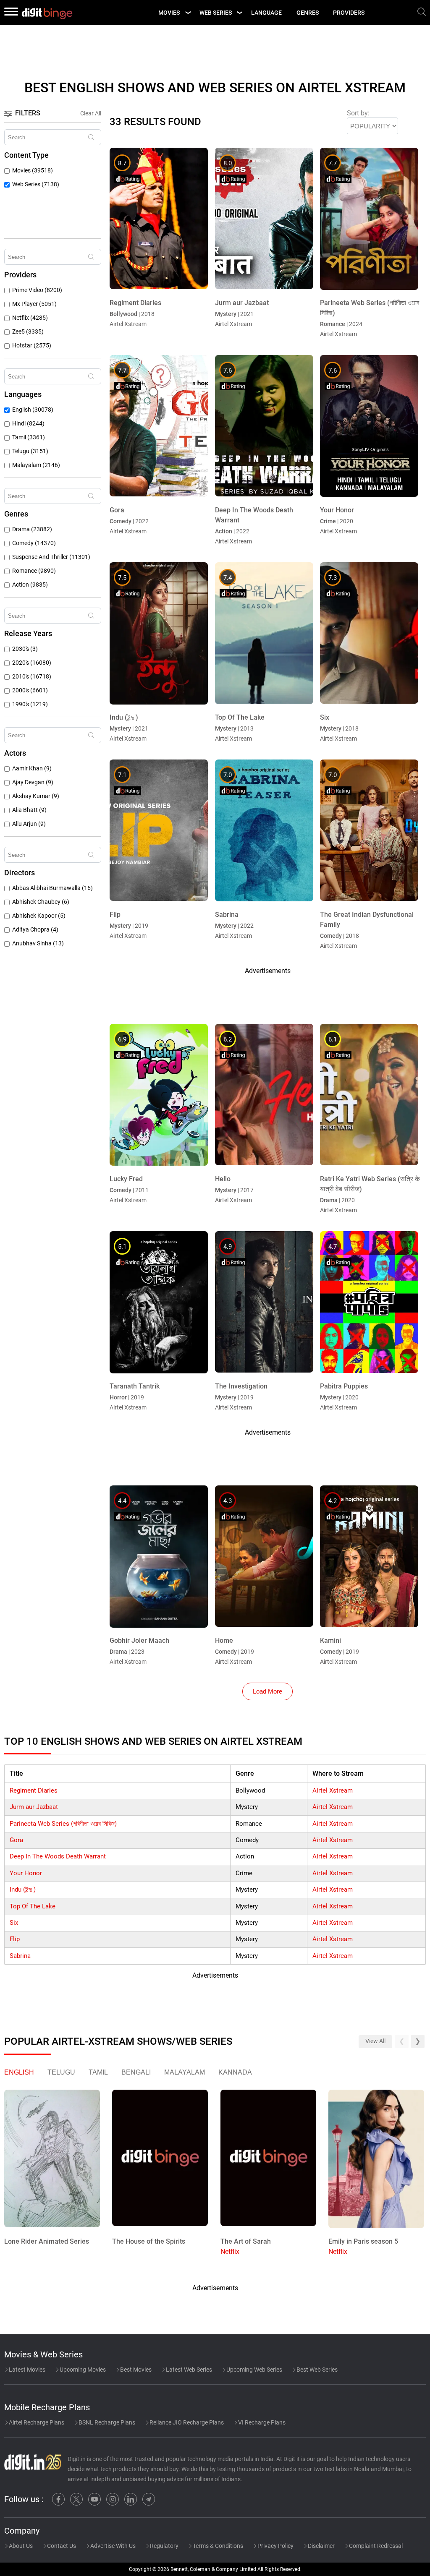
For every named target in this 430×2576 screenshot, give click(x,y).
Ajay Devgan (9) (33, 782)
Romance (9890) (34, 571)
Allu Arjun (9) (29, 824)
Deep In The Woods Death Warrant (58, 1856)
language (266, 13)
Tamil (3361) (29, 437)
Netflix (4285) (30, 318)
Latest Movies (26, 2370)
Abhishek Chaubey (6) (41, 902)
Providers (349, 13)
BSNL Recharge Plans (106, 2422)
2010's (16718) (32, 677)
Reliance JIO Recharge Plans (186, 2422)
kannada (235, 2072)
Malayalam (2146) (36, 465)
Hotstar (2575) (32, 346)
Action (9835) (30, 585)
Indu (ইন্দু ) (23, 1890)
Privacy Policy (275, 2546)
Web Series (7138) (36, 184)
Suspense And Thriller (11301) (51, 557)
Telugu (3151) (30, 451)
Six (14, 1923)
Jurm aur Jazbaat (34, 1807)
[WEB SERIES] (239, 13)
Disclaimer (321, 2546)
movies (169, 13)
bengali (136, 2072)
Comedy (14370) (34, 543)
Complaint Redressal (375, 2546)
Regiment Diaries (34, 1790)
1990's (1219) (30, 704)
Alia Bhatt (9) (29, 810)
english (19, 2072)
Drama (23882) (32, 529)
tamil (98, 2072)
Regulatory (164, 2546)
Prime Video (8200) (37, 290)
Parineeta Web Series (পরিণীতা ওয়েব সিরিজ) (63, 1824)
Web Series (216, 13)
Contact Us (61, 2546)
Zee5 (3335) (28, 332)
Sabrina (20, 1956)
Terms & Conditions (217, 2546)
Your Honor (26, 1873)
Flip (15, 1939)
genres (308, 13)
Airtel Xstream (333, 1790)
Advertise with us (112, 2546)
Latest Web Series (188, 2370)
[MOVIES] (188, 13)
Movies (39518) (33, 171)
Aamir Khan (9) (32, 769)
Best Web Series (316, 2370)
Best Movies (135, 2370)
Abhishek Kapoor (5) (39, 916)
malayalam (185, 2072)
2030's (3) (25, 649)
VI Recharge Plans (261, 2422)
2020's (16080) (32, 663)
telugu (61, 2072)
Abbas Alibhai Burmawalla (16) (52, 888)
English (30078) (33, 410)
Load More (267, 1691)
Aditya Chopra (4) (35, 930)
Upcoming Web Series (254, 2370)
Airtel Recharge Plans (36, 2422)
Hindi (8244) (28, 424)
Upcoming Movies (82, 2370)
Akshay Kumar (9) (36, 796)
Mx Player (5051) (34, 304)
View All (375, 2041)
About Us (20, 2546)
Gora (16, 1840)
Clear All (91, 113)
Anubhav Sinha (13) (38, 943)
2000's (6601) (30, 690)
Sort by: (358, 113)
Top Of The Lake (33, 1906)
